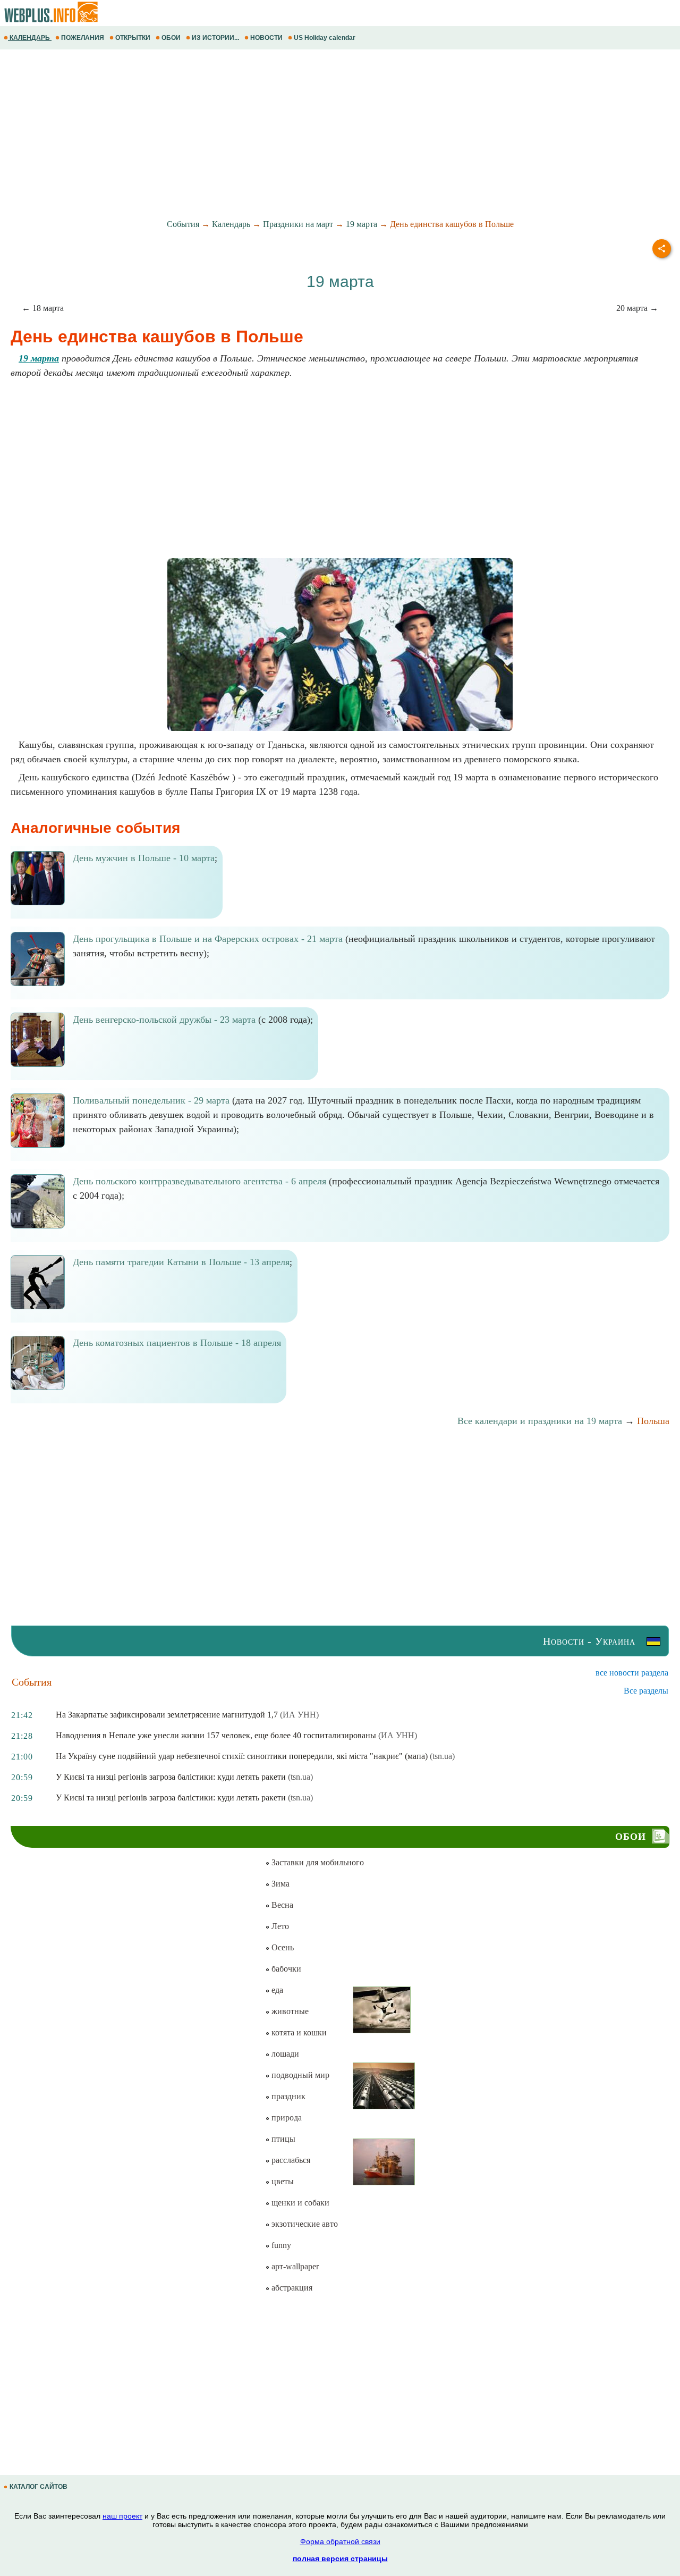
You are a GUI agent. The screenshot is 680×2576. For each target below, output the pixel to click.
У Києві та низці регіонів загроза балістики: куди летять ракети (171, 1777)
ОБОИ (171, 38)
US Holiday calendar (325, 38)
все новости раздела (632, 1673)
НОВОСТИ (266, 38)
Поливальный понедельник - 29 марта (151, 1100)
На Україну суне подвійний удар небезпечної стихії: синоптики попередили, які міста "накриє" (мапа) (242, 1756)
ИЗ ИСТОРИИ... (215, 38)
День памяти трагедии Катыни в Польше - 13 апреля (181, 1262)
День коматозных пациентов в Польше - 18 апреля (177, 1343)
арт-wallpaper (294, 2266)
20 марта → (637, 308)
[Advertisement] (319, 134)
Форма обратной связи (340, 2541)
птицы (282, 2139)
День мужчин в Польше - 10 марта (144, 858)
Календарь (231, 224)
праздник (287, 2096)
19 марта (362, 224)
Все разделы (646, 1691)
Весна (281, 1905)
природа (286, 2118)
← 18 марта (43, 308)
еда (276, 1990)
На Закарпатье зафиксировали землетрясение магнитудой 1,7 (167, 1715)
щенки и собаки (299, 2203)
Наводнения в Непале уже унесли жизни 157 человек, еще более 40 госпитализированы (216, 1735)
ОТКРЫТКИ (133, 38)
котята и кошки (298, 2032)
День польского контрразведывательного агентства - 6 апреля (199, 1181)
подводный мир (299, 2075)
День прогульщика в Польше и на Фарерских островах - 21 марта (208, 939)
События (183, 224)
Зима (279, 1884)
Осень (282, 1947)
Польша (653, 1421)
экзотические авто (304, 2224)
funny (280, 2245)
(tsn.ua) (442, 1756)
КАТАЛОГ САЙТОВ (39, 2487)
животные (289, 2011)
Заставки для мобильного (317, 1862)
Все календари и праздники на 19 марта (540, 1421)
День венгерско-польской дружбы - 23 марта (164, 1020)
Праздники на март (298, 224)
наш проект (122, 2516)
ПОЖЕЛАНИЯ (83, 38)
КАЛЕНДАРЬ (30, 38)
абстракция (291, 2288)
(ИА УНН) (299, 1715)
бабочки (285, 1969)
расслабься (290, 2160)
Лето (279, 1926)
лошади (284, 2054)
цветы (282, 2181)
